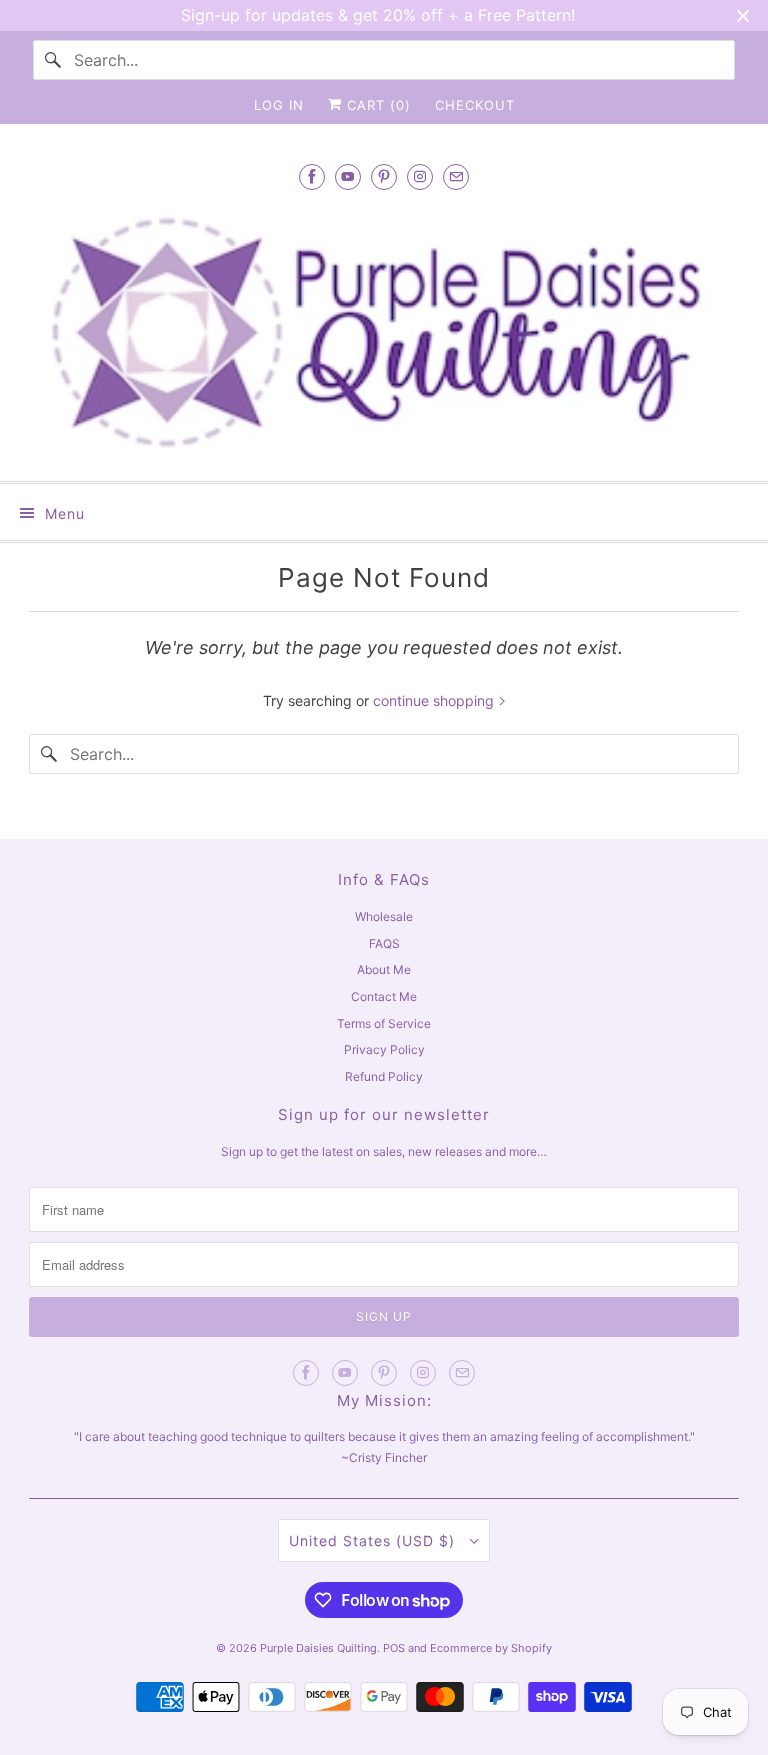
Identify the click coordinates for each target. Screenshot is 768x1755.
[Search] (53, 60)
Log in (279, 105)
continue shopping (435, 700)
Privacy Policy (384, 1049)
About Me (384, 969)
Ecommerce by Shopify (491, 1648)
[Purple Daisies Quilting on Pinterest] (384, 176)
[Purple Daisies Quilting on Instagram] (420, 176)
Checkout (475, 105)
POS (394, 1648)
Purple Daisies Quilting (318, 1648)
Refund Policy (384, 1076)
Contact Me (384, 996)
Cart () (376, 105)
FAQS (384, 943)
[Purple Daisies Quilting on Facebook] (312, 176)
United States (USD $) (374, 1540)
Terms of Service (384, 1023)
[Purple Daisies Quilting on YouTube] (348, 176)
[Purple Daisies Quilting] (384, 332)
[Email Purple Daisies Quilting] (456, 176)
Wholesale (384, 916)
